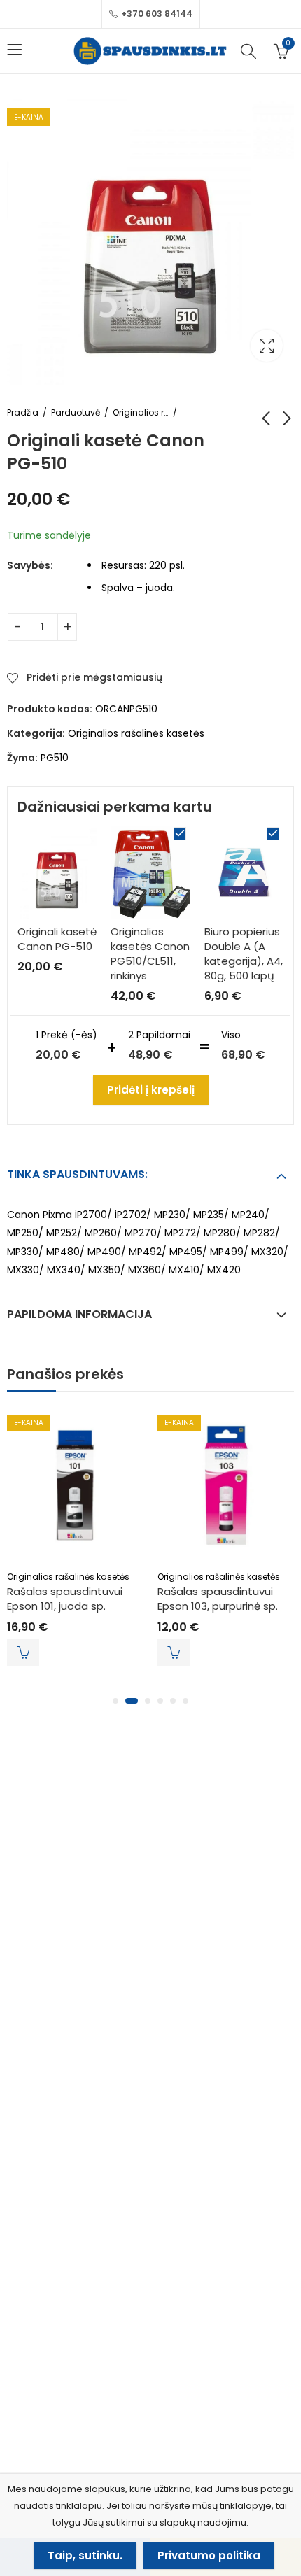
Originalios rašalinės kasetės (141, 412)
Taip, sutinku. (85, 2555)
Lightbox (267, 346)
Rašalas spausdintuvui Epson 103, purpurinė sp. (218, 1599)
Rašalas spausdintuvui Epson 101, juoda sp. (65, 1599)
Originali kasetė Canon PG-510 (57, 939)
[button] (115, 1701)
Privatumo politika (209, 2555)
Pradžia (23, 412)
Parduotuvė (76, 412)
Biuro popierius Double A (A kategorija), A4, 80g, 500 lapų (244, 954)
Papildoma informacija (79, 1314)
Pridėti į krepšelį (151, 1090)
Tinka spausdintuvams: (77, 1174)
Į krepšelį (23, 1653)
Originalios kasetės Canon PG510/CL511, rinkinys (150, 954)
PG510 (55, 758)
